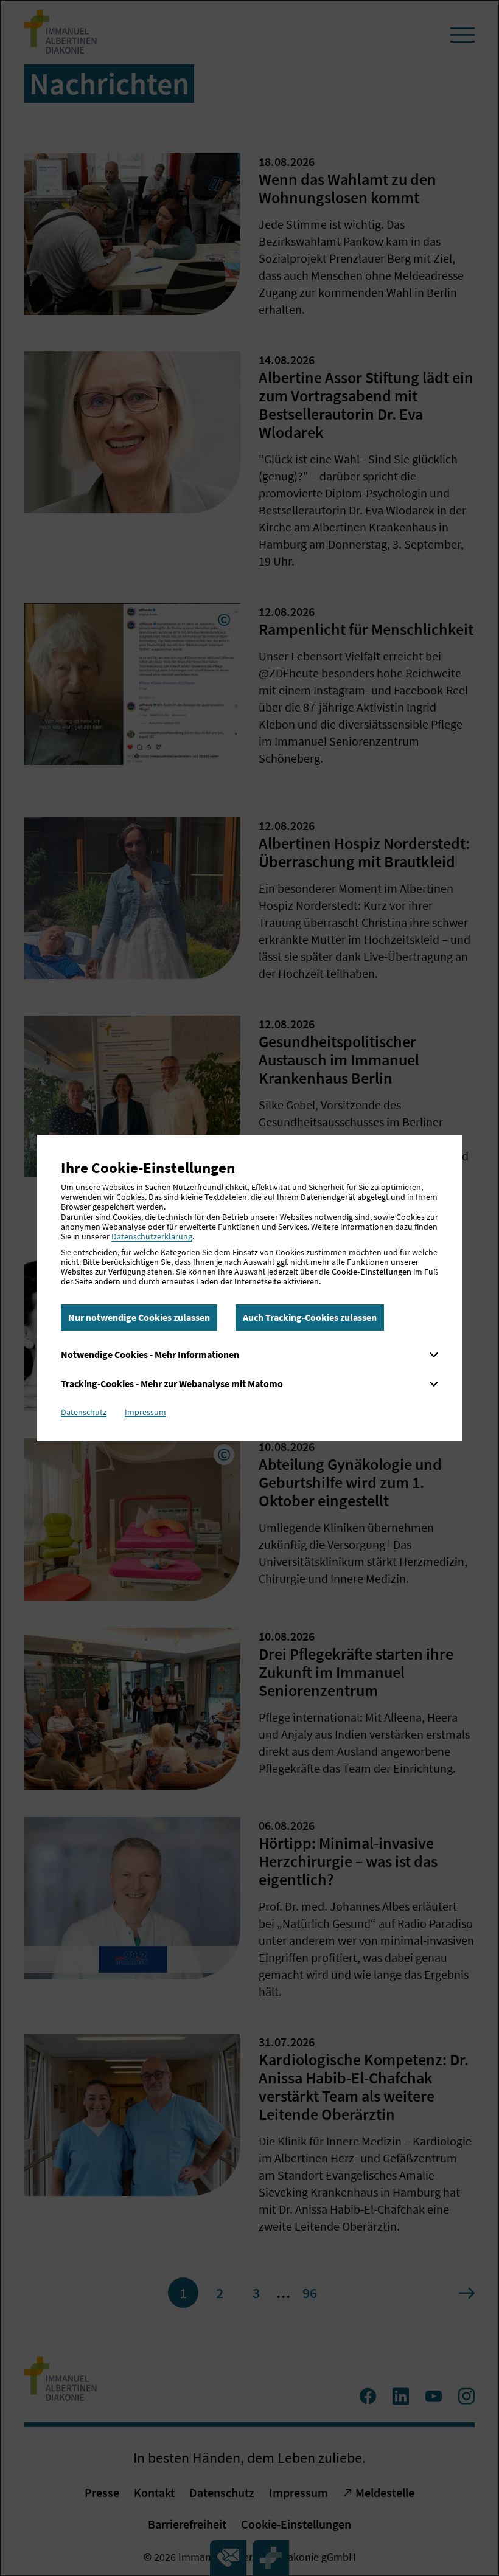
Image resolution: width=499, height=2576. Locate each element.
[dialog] (249, 1288)
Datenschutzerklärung (152, 1236)
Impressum (145, 1412)
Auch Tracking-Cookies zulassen (310, 1317)
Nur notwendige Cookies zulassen (139, 1317)
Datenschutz (84, 1412)
